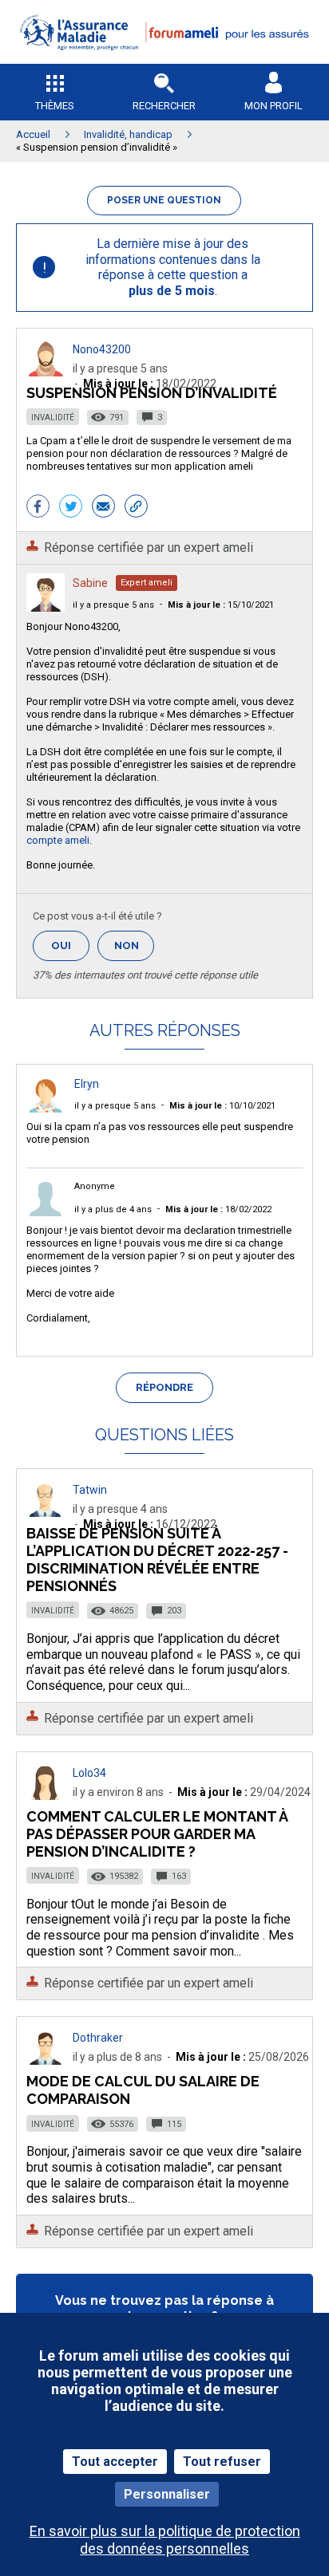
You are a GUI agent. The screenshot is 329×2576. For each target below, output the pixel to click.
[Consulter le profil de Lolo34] (46, 1796)
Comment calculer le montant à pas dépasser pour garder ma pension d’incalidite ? (157, 1834)
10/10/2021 (222, 1106)
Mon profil (274, 106)
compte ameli (58, 840)
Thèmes (55, 106)
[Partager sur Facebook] (38, 508)
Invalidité (53, 418)
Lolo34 (89, 1773)
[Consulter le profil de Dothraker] (46, 2060)
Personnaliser (167, 2494)
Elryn (87, 1084)
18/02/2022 (218, 1209)
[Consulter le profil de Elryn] (46, 1108)
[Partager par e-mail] (103, 508)
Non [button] (134, 950)
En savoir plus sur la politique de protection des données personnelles (165, 2539)
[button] (164, 60)
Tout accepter (115, 2462)
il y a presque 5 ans (113, 605)
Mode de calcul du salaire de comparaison (143, 2090)
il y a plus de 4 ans (113, 1209)
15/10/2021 (221, 605)
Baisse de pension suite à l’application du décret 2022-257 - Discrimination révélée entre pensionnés (157, 1560)
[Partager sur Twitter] (71, 508)
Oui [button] (70, 945)
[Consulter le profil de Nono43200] (46, 372)
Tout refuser (222, 2462)
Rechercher (164, 106)
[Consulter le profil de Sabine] (46, 607)
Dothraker (98, 2038)
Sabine (90, 583)
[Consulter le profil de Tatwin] (46, 1513)
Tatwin (90, 1490)
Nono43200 (102, 349)
